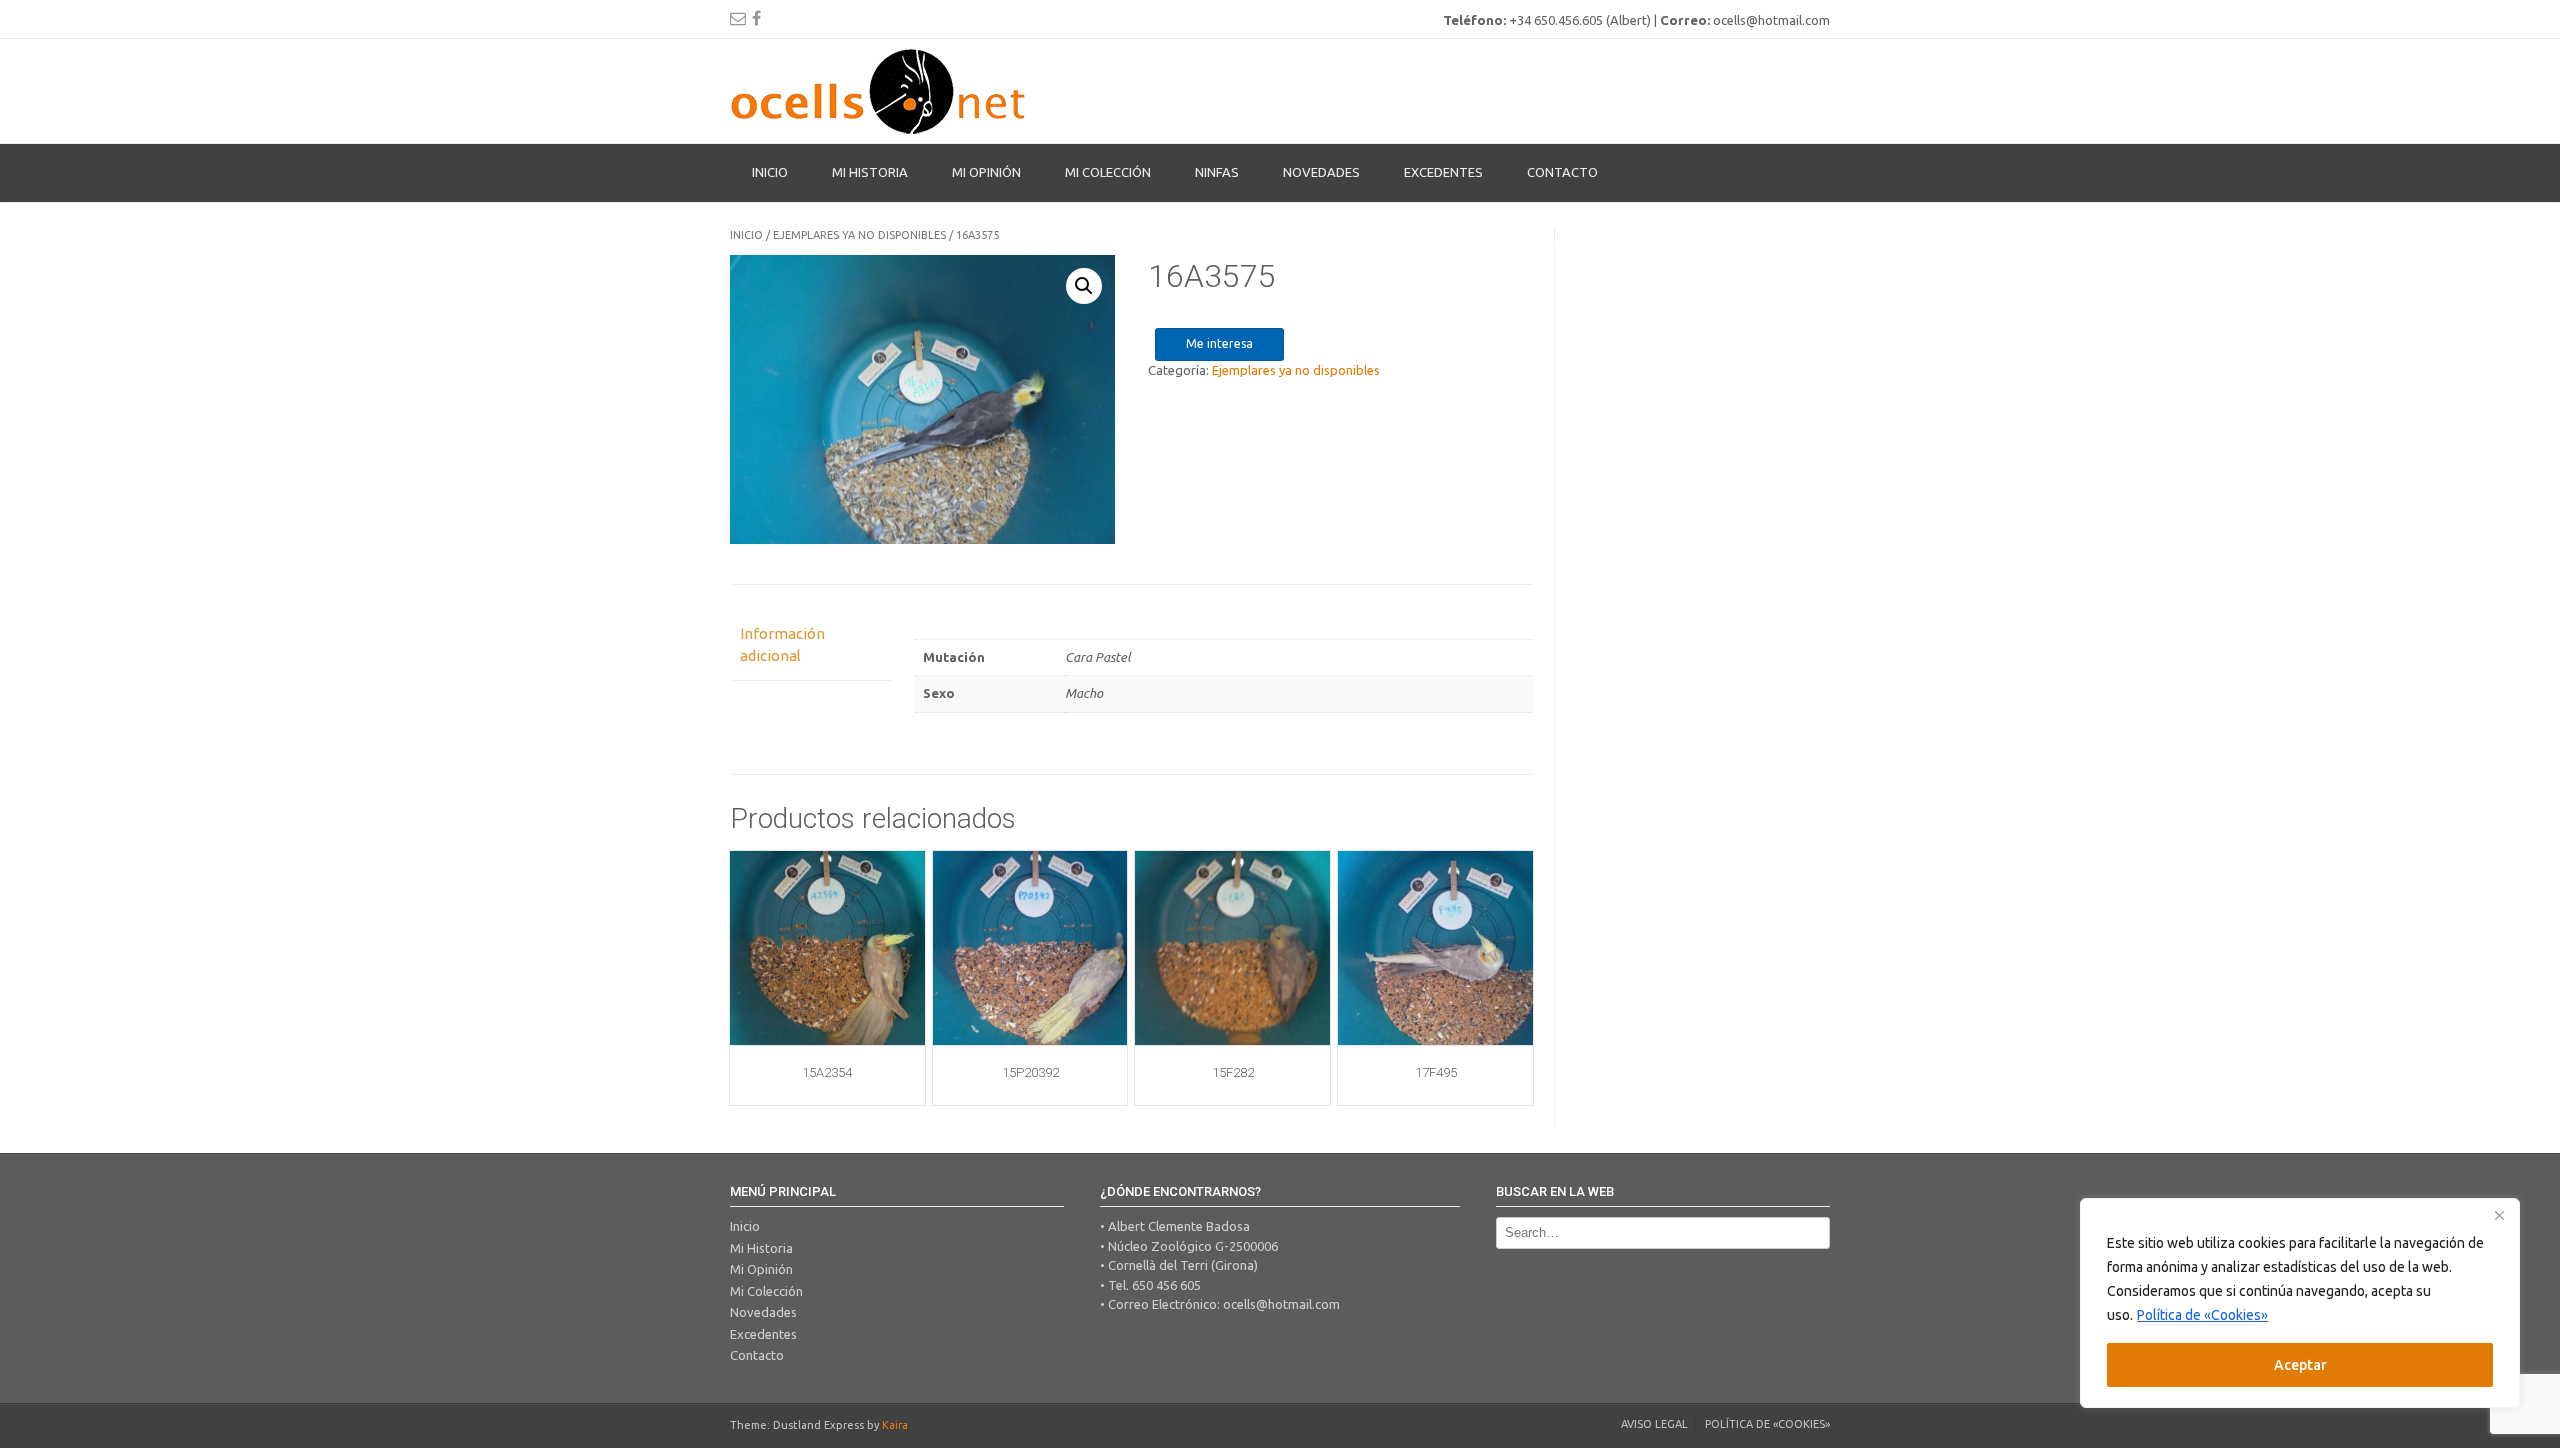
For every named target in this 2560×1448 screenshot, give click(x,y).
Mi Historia (870, 172)
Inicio (770, 172)
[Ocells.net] (880, 91)
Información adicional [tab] (782, 645)
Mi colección (1108, 172)
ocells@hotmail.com (1281, 1304)
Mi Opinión (986, 172)
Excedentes (1443, 172)
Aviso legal (1654, 1424)
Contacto (1562, 172)
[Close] (2499, 1215)
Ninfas (1217, 172)
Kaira (895, 1425)
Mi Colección (766, 1291)
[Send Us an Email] (738, 18)
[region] (2300, 1303)
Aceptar (2300, 1365)
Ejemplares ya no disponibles (859, 235)
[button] (1084, 286)
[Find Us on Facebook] (756, 18)
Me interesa (1219, 343)
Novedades (1321, 172)
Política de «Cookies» (2202, 1315)
